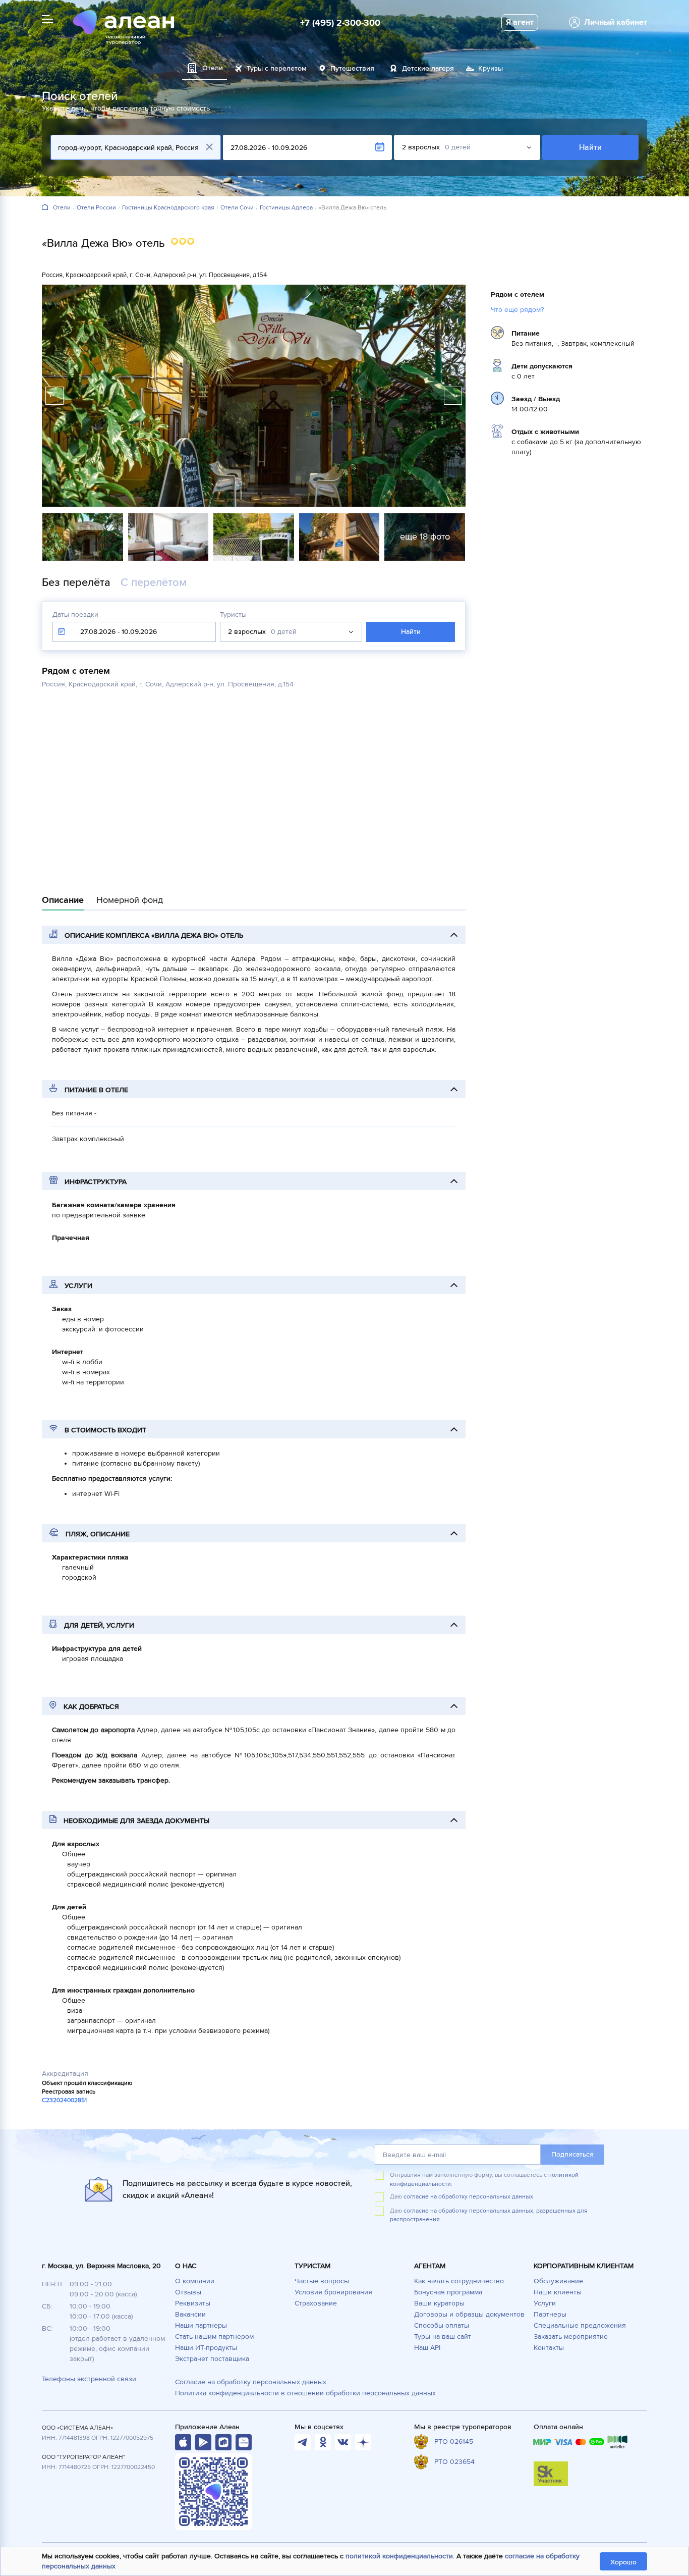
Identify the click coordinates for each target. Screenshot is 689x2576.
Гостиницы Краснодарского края (168, 208)
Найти (590, 147)
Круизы (491, 68)
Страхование (316, 2303)
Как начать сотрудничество (459, 2281)
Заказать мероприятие (571, 2337)
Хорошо (623, 2562)
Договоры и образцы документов (469, 2314)
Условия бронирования (333, 2292)
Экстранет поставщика (212, 2359)
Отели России (96, 208)
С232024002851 (64, 2100)
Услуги (545, 2303)
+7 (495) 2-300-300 (340, 23)
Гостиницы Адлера (286, 208)
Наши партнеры (201, 2325)
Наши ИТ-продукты (206, 2348)
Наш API (427, 2348)
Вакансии (190, 2314)
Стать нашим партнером (214, 2337)
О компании (195, 2281)
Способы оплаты (442, 2325)
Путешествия (352, 68)
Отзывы (188, 2292)
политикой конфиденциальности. (400, 2556)
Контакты (549, 2348)
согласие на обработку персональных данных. (469, 2197)
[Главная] (45, 208)
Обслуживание (558, 2281)
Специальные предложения (580, 2325)
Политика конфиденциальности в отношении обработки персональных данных (305, 2393)
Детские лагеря (428, 68)
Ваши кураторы (439, 2303)
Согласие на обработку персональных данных (251, 2382)
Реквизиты (193, 2303)
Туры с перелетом (277, 68)
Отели (62, 208)
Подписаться (572, 2154)
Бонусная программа (448, 2292)
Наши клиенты (558, 2292)
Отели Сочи (237, 208)
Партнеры (550, 2314)
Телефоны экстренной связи (89, 2379)
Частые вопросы (322, 2281)
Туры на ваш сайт (443, 2337)
